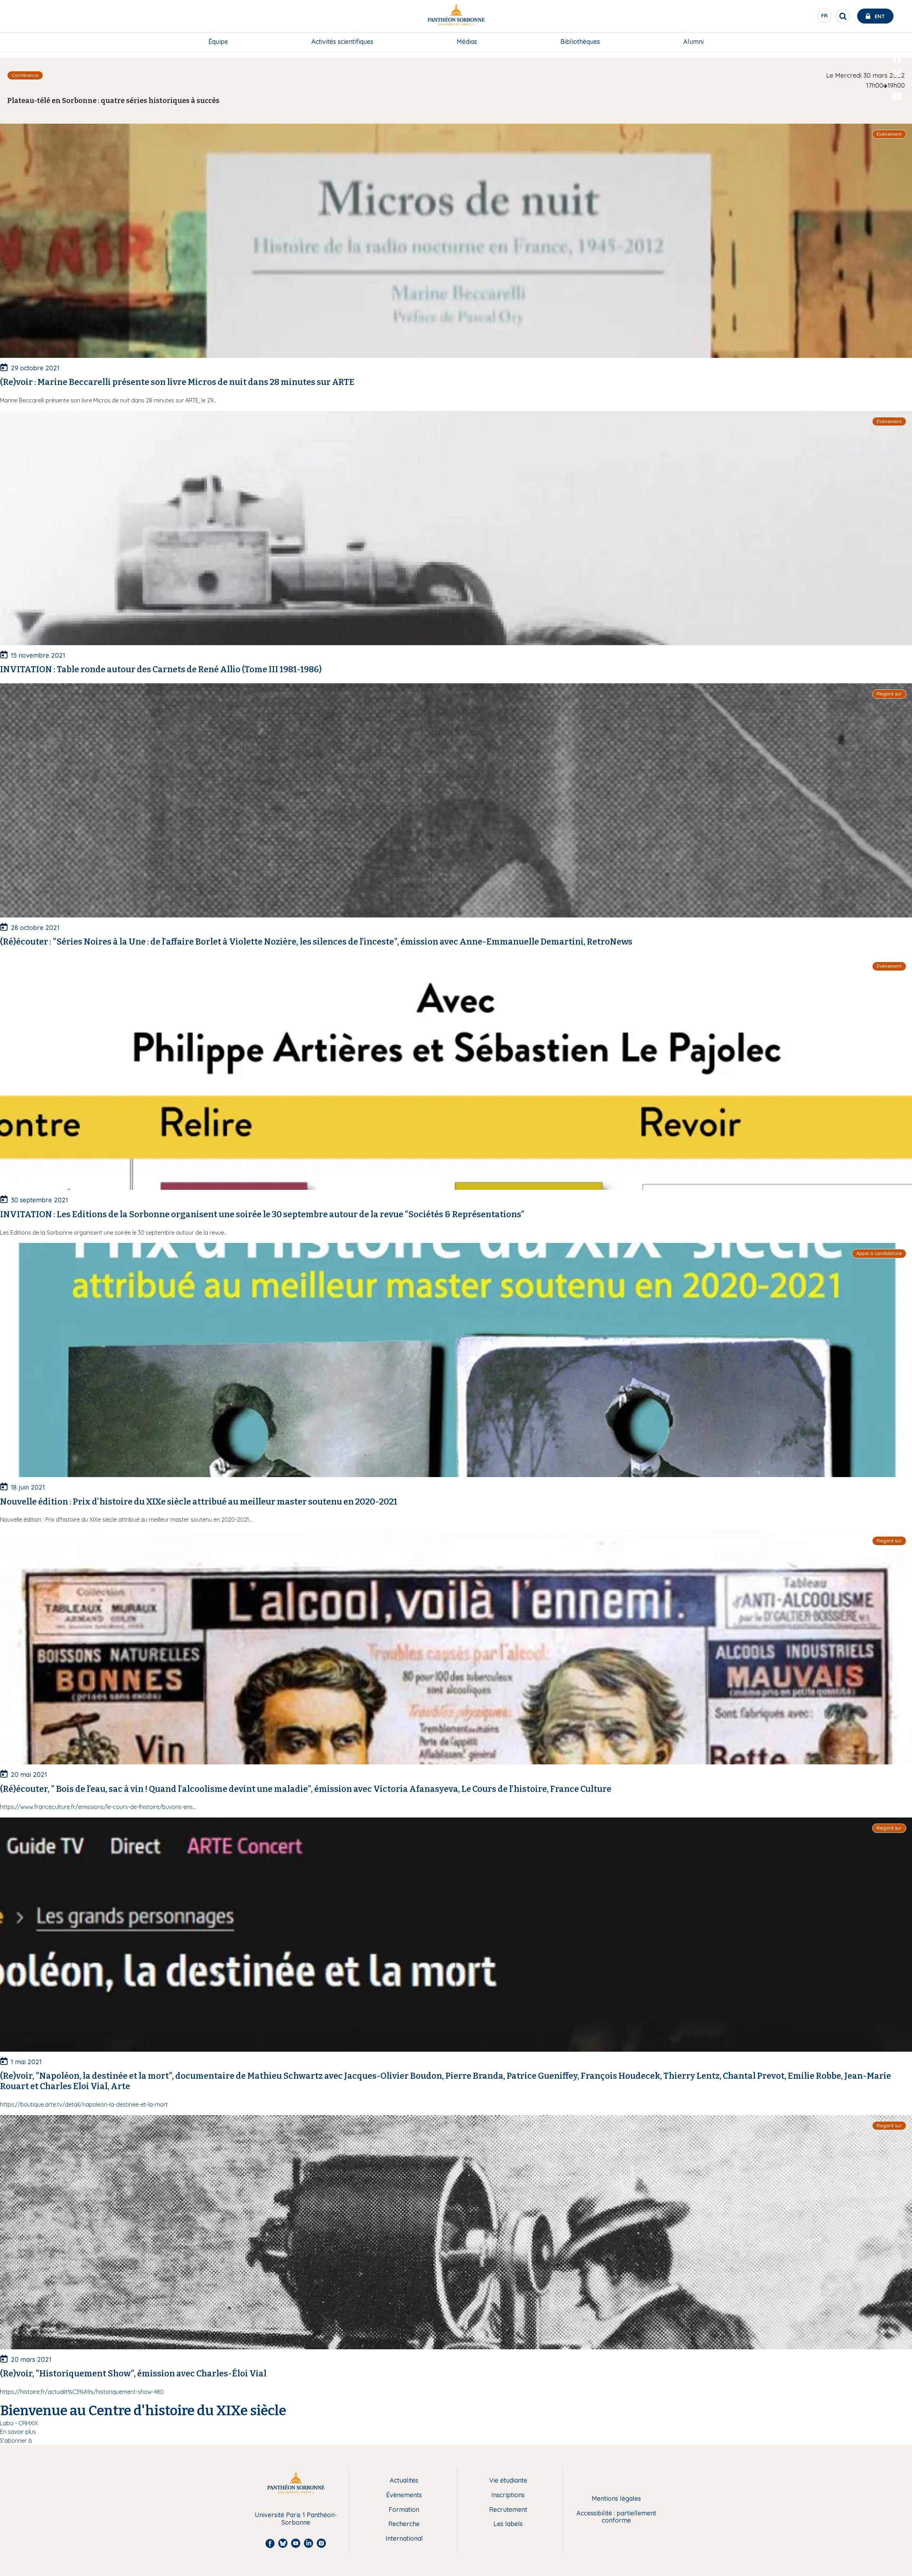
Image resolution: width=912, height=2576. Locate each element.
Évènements (404, 2495)
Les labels (508, 2524)
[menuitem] (218, 42)
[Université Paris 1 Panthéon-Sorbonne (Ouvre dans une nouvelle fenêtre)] (456, 16)
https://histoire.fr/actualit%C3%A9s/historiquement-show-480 (82, 2392)
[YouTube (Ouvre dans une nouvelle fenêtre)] (897, 96)
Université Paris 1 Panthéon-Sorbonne (296, 2519)
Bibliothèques (580, 42)
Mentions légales (616, 2499)
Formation (404, 2510)
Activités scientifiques (342, 42)
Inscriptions (508, 2495)
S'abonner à (16, 2441)
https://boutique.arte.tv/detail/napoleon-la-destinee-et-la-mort (84, 2104)
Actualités (404, 2481)
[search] (843, 16)
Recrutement (508, 2510)
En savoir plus (18, 2432)
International (404, 2539)
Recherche (404, 2524)
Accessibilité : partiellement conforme (616, 2517)
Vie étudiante (508, 2481)
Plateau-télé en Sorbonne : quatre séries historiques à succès (113, 101)
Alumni (693, 42)
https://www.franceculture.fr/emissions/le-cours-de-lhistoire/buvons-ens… (98, 1807)
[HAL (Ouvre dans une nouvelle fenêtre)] (897, 111)
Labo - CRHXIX (19, 2423)
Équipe (218, 42)
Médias (467, 42)
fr (825, 17)
